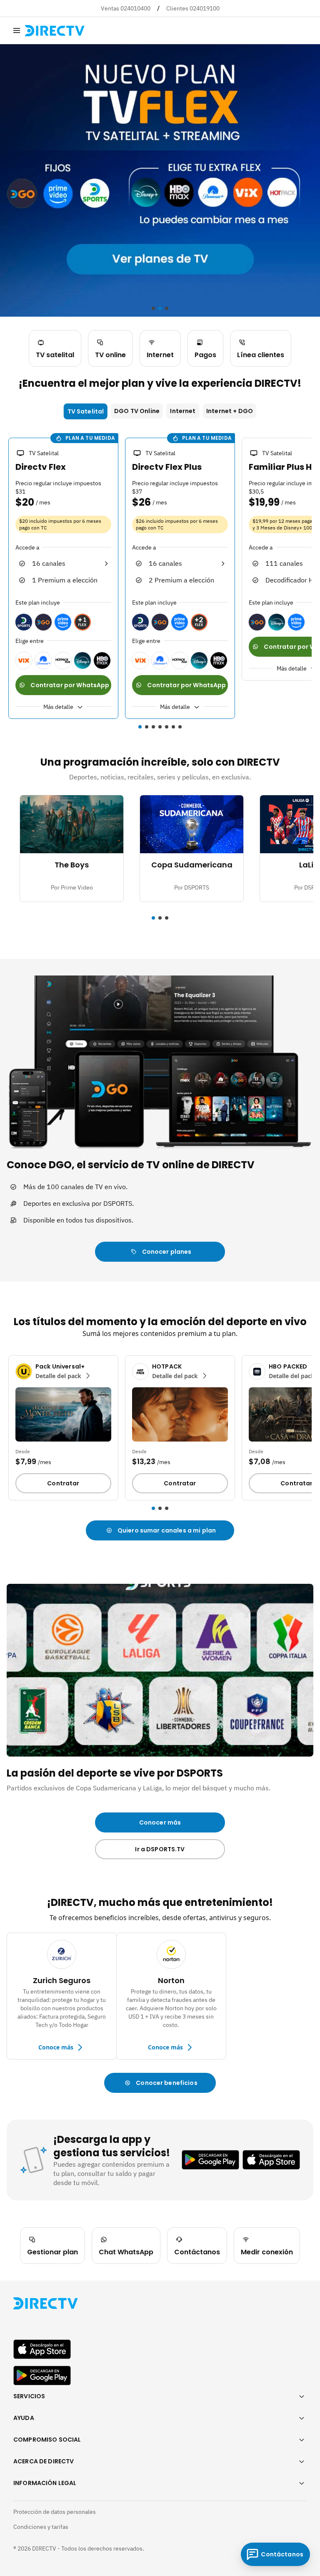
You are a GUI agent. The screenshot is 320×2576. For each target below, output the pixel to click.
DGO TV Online (137, 411)
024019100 (205, 8)
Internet (183, 411)
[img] (17, 30)
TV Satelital (86, 411)
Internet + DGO (230, 411)
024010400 (135, 8)
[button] (140, 727)
